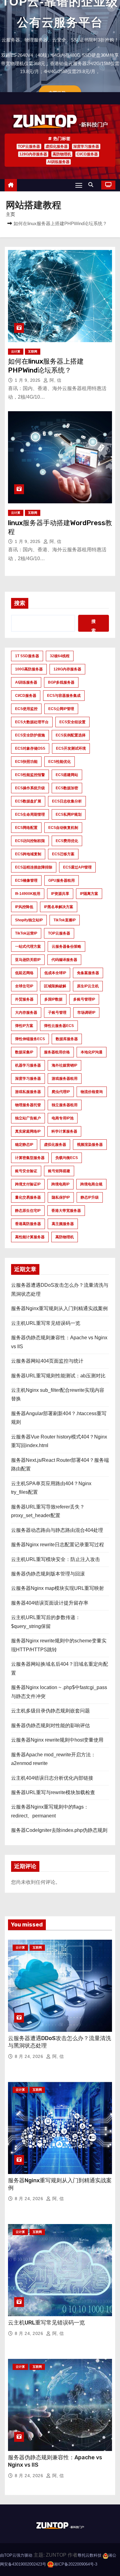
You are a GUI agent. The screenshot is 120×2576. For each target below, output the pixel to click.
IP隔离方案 (89, 894)
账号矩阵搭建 (59, 1171)
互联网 (33, 351)
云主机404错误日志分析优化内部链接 (52, 1778)
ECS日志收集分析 (67, 801)
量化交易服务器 (28, 1197)
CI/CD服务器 (87, 154)
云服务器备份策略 (66, 946)
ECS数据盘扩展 (28, 801)
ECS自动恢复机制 (63, 828)
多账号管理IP (84, 999)
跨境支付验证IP (28, 1184)
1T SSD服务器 (27, 656)
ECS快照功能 (26, 762)
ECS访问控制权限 (30, 841)
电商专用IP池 (63, 1118)
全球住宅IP (24, 986)
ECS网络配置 (26, 828)
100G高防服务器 (29, 669)
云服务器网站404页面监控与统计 (47, 1361)
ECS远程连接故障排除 (34, 867)
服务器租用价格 (57, 1052)
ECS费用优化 (67, 841)
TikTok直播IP (65, 920)
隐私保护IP (61, 1197)
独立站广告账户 (28, 1118)
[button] (92, 185)
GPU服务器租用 (62, 880)
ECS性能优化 (60, 762)
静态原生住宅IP (28, 1211)
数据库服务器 (67, 1039)
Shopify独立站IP (29, 920)
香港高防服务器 (28, 1224)
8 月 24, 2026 (30, 2056)
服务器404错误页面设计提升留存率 (50, 1603)
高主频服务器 (63, 1224)
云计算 (16, 351)
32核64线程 (60, 656)
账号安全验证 (26, 1171)
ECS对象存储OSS (30, 748)
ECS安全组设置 (72, 722)
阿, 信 (55, 380)
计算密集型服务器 (30, 1158)
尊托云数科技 (90, 2555)
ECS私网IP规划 (69, 814)
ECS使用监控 (26, 709)
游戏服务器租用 (65, 1079)
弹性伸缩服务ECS (30, 1039)
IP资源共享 (60, 894)
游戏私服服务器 (28, 1092)
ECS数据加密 (67, 788)
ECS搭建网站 (67, 775)
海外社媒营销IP (64, 1065)
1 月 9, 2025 (28, 380)
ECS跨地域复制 (28, 854)
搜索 (20, 603)
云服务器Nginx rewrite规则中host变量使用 (57, 1740)
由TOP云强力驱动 (16, 2555)
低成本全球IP (55, 973)
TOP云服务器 (29, 146)
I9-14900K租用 (28, 894)
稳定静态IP (24, 1145)
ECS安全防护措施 (30, 735)
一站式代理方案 (28, 946)
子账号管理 (57, 1013)
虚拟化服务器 (57, 146)
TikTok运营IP (26, 933)
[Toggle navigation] (79, 185)
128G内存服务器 (33, 154)
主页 (10, 214)
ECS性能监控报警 (30, 775)
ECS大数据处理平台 (32, 722)
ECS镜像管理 (26, 880)
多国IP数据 (53, 999)
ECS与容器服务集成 (64, 696)
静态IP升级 (90, 1197)
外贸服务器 (24, 999)
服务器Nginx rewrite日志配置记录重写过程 (58, 1545)
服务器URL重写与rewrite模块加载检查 (53, 1792)
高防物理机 (62, 154)
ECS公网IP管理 (61, 709)
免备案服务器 (88, 973)
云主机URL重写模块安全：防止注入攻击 (56, 1559)
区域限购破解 (55, 986)
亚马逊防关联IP (28, 960)
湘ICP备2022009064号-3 (75, 2564)
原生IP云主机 (88, 986)
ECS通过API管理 (77, 867)
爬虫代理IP (61, 1092)
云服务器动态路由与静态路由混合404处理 (57, 1530)
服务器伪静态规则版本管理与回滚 (48, 1574)
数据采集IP (24, 1052)
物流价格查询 (92, 1092)
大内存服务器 (26, 1013)
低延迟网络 (24, 973)
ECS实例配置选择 (71, 735)
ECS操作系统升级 (30, 788)
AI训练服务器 (58, 162)
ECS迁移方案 (63, 854)
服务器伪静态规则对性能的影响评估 (50, 1725)
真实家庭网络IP (28, 1131)
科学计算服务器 (64, 1131)
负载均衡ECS (67, 1158)
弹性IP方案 (24, 1026)
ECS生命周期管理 (30, 814)
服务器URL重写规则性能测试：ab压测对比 (58, 1376)
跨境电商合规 (91, 1184)
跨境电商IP (60, 1184)
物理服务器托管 (28, 1105)
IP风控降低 (24, 907)
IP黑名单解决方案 (59, 907)
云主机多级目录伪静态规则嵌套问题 (50, 1711)
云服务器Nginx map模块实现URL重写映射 (58, 1588)
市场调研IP (86, 1013)
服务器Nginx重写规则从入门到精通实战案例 (59, 1308)
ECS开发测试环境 (71, 748)
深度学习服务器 (86, 146)
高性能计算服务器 (30, 1237)
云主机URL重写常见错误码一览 (46, 1323)
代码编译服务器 (64, 960)
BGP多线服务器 (61, 682)
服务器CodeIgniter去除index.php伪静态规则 (59, 1830)
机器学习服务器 (28, 1065)
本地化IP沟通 (92, 1052)
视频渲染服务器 (90, 1145)
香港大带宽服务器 (66, 1211)
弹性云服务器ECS (59, 1026)
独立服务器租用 (65, 1105)
